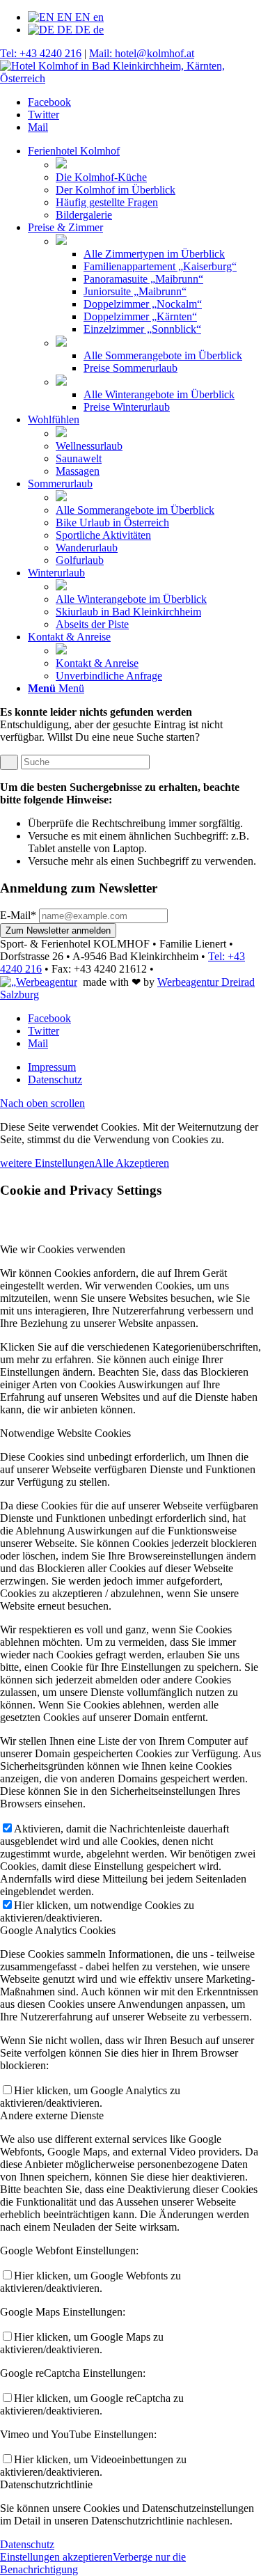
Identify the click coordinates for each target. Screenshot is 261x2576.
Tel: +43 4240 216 (41, 53)
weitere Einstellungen (47, 1163)
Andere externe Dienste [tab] (52, 2115)
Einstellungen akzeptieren (56, 2557)
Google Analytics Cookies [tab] (58, 1930)
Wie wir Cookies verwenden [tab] (63, 1249)
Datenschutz (27, 2544)
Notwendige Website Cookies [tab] (65, 1433)
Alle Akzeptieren (132, 1163)
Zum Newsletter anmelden (58, 930)
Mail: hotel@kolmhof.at (142, 53)
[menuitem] (144, 183)
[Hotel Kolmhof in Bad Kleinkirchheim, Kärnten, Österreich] (130, 78)
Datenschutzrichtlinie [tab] (46, 2484)
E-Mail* (18, 915)
